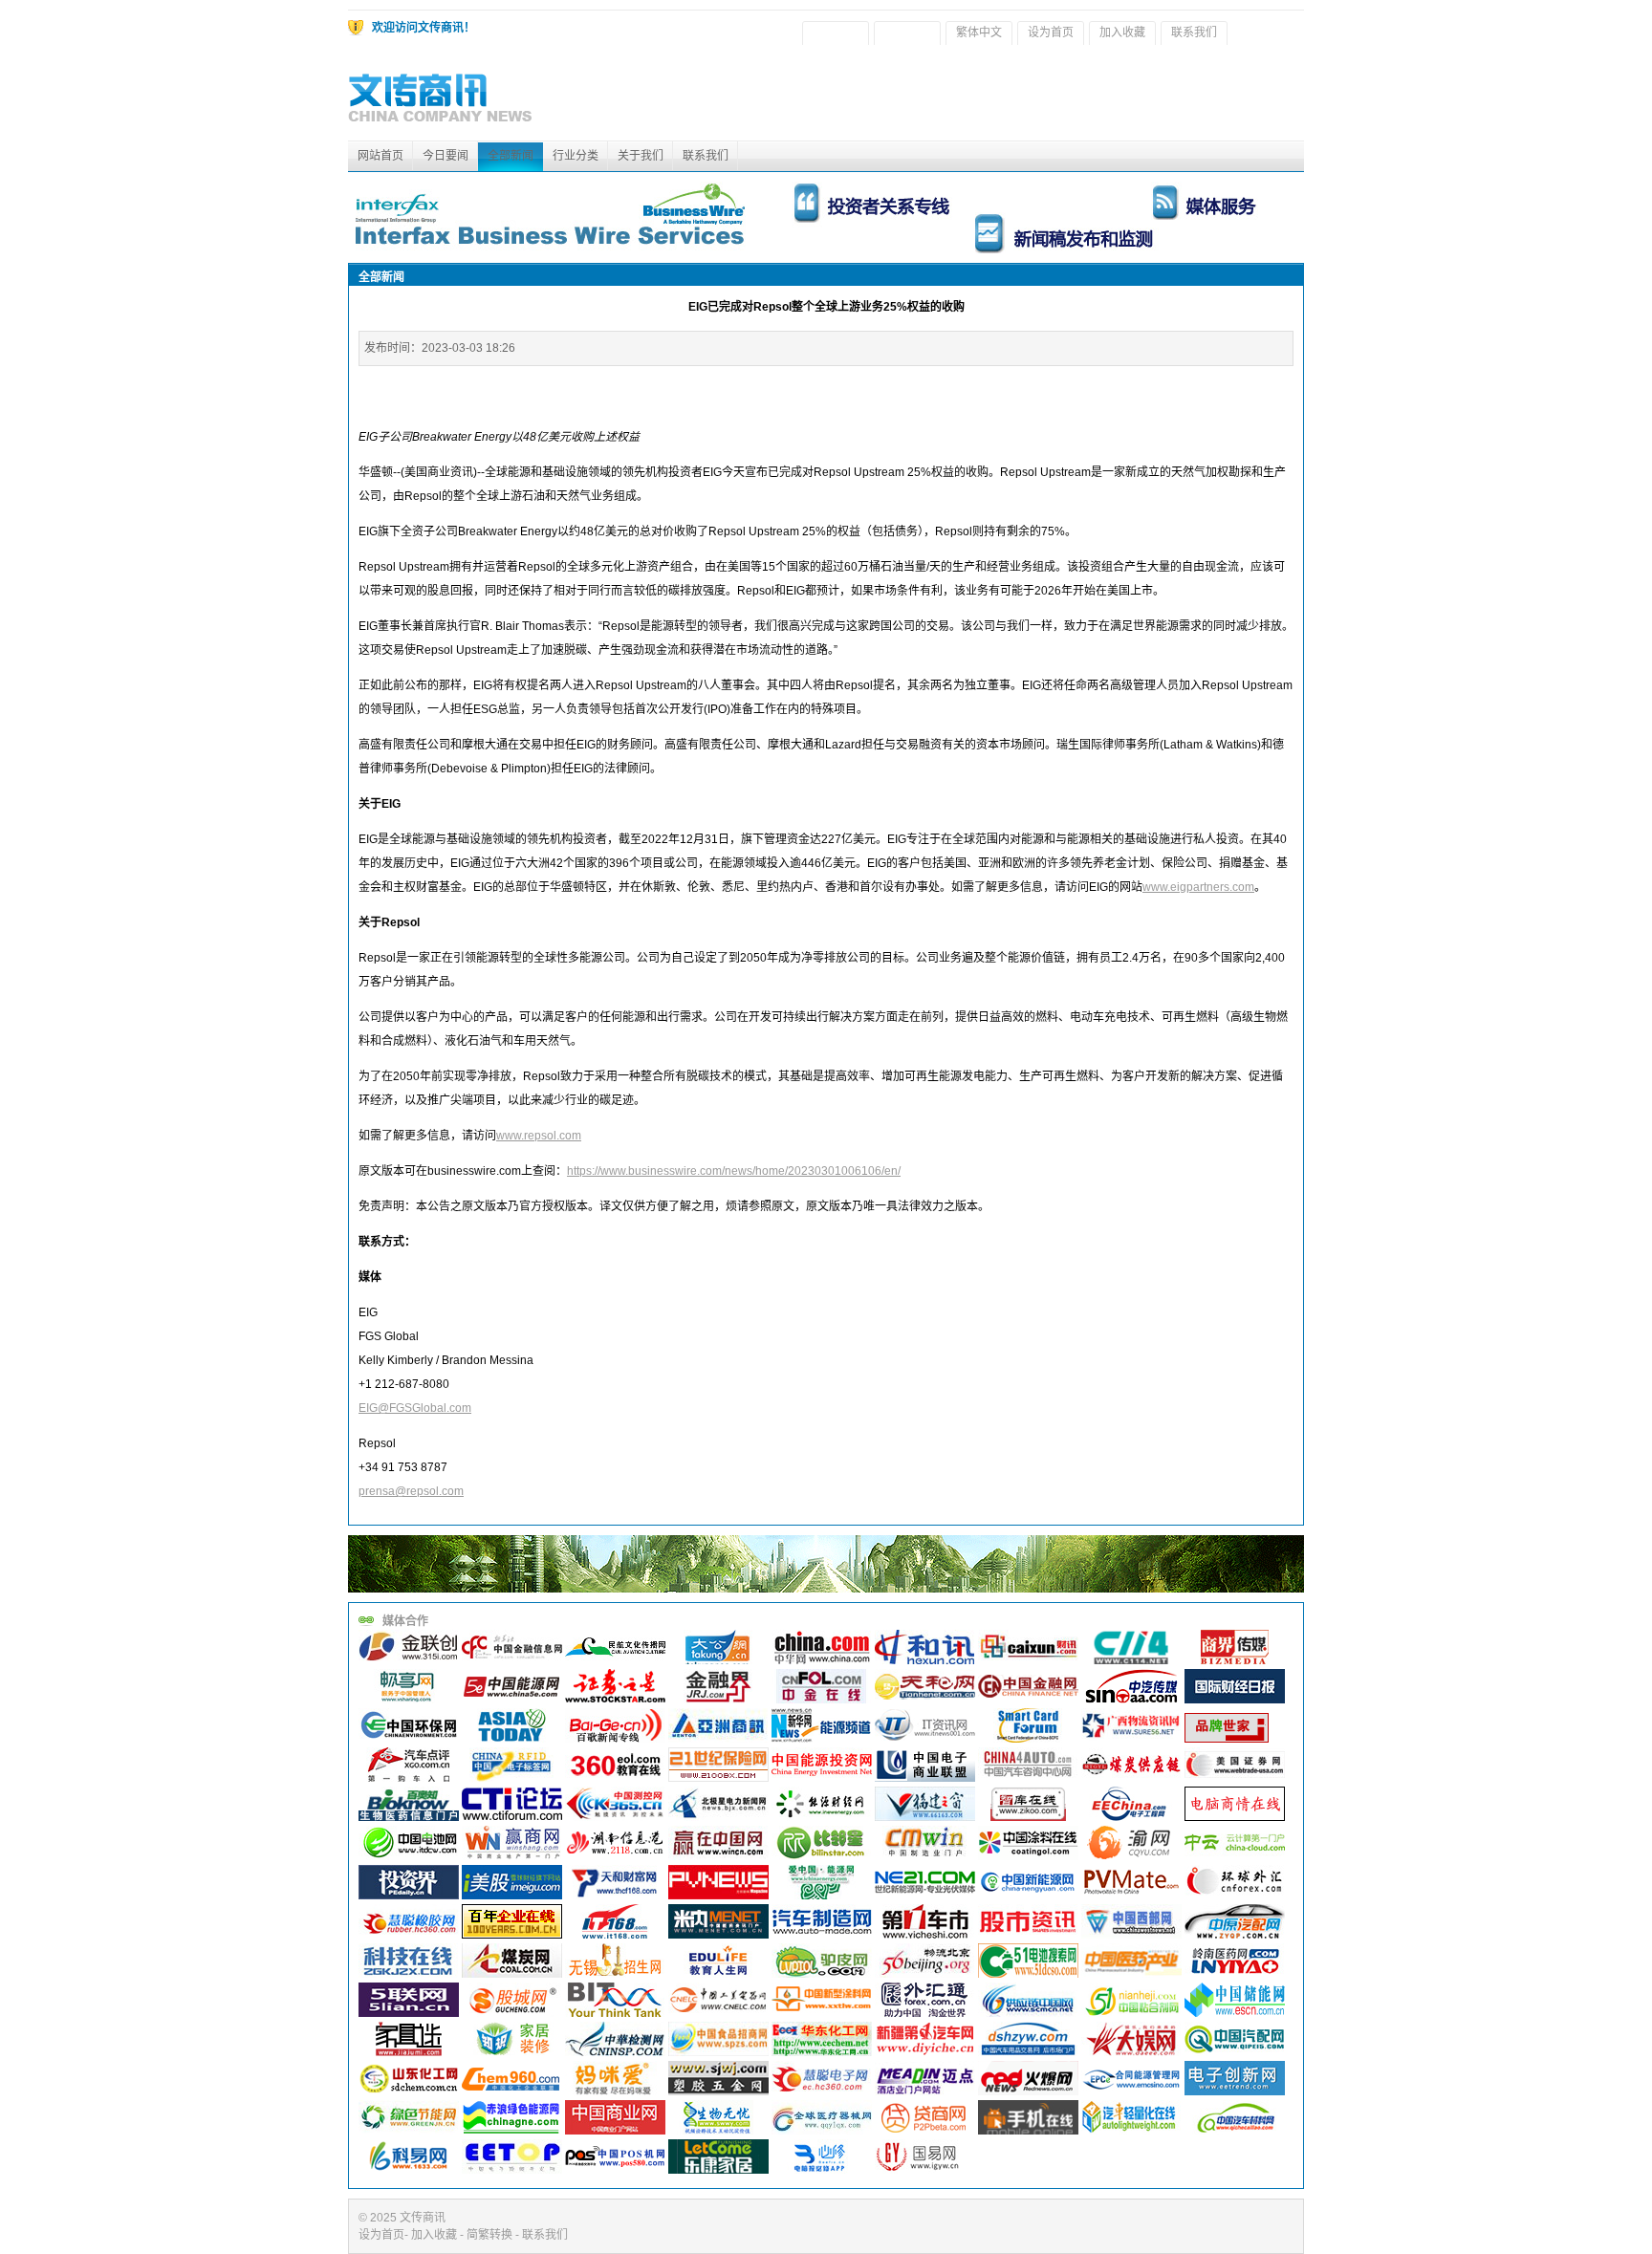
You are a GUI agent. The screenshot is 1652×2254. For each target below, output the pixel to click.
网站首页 (380, 156)
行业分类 (576, 156)
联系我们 (1194, 33)
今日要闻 (446, 156)
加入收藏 (1122, 33)
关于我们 (641, 156)
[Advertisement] (956, 98)
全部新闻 (511, 156)
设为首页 (1051, 33)
